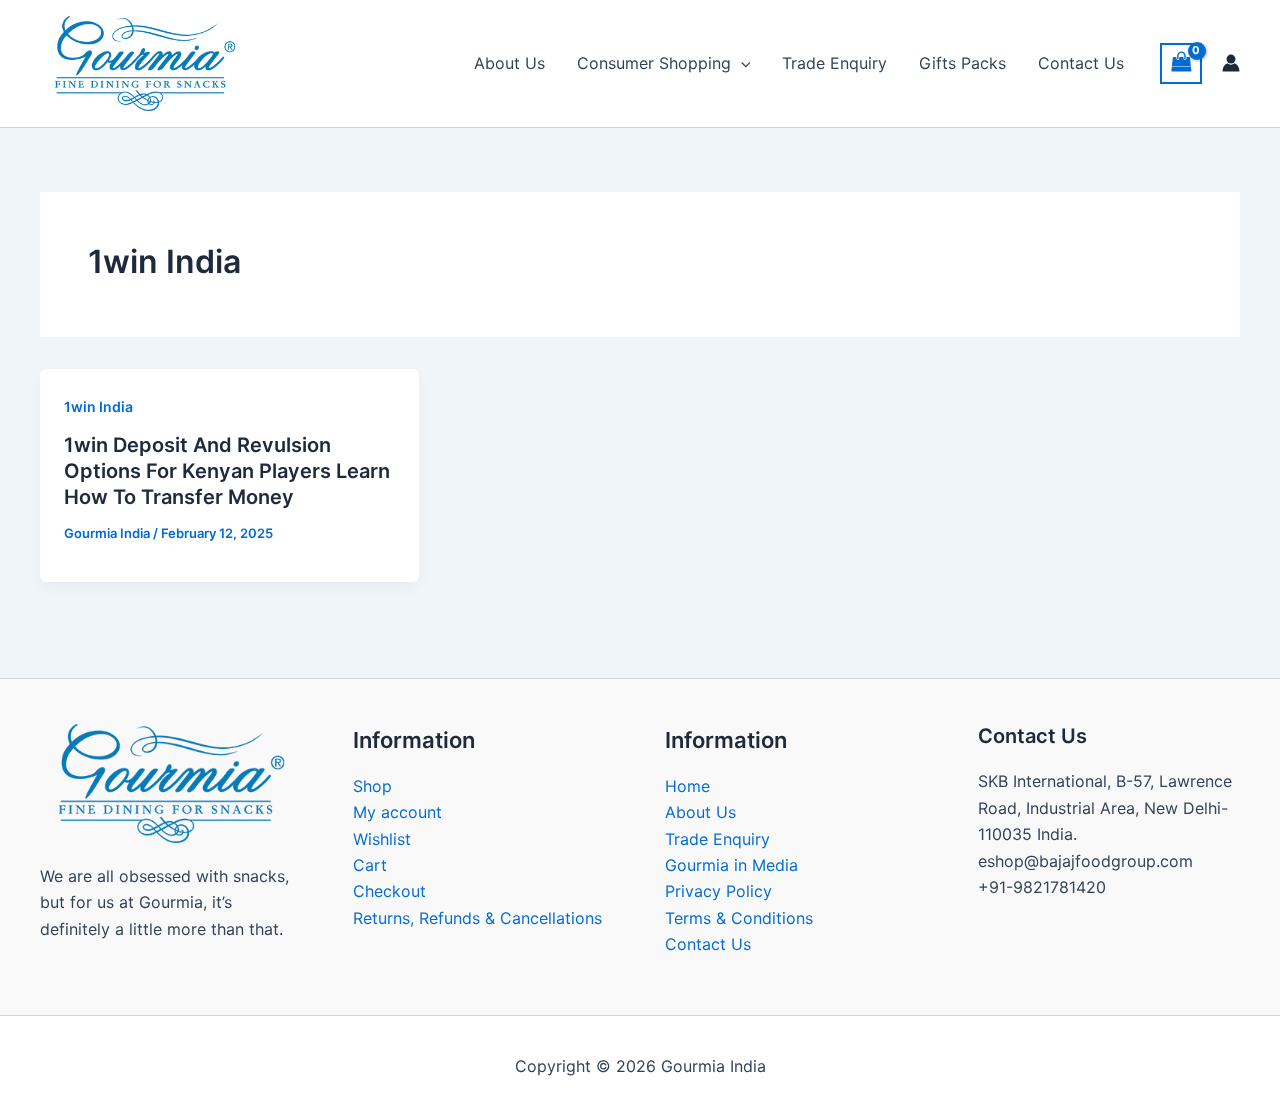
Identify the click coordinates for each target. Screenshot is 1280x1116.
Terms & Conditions (739, 918)
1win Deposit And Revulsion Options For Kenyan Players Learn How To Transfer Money (227, 471)
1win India (98, 406)
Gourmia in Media (731, 865)
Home (687, 786)
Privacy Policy (718, 891)
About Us (509, 63)
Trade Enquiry (834, 63)
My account (397, 812)
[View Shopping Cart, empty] (1181, 63)
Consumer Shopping (654, 63)
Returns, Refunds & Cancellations (477, 918)
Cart (370, 865)
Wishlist (382, 839)
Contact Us (1081, 63)
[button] (741, 63)
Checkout (389, 891)
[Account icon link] (1231, 63)
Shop (372, 786)
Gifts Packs (962, 63)
